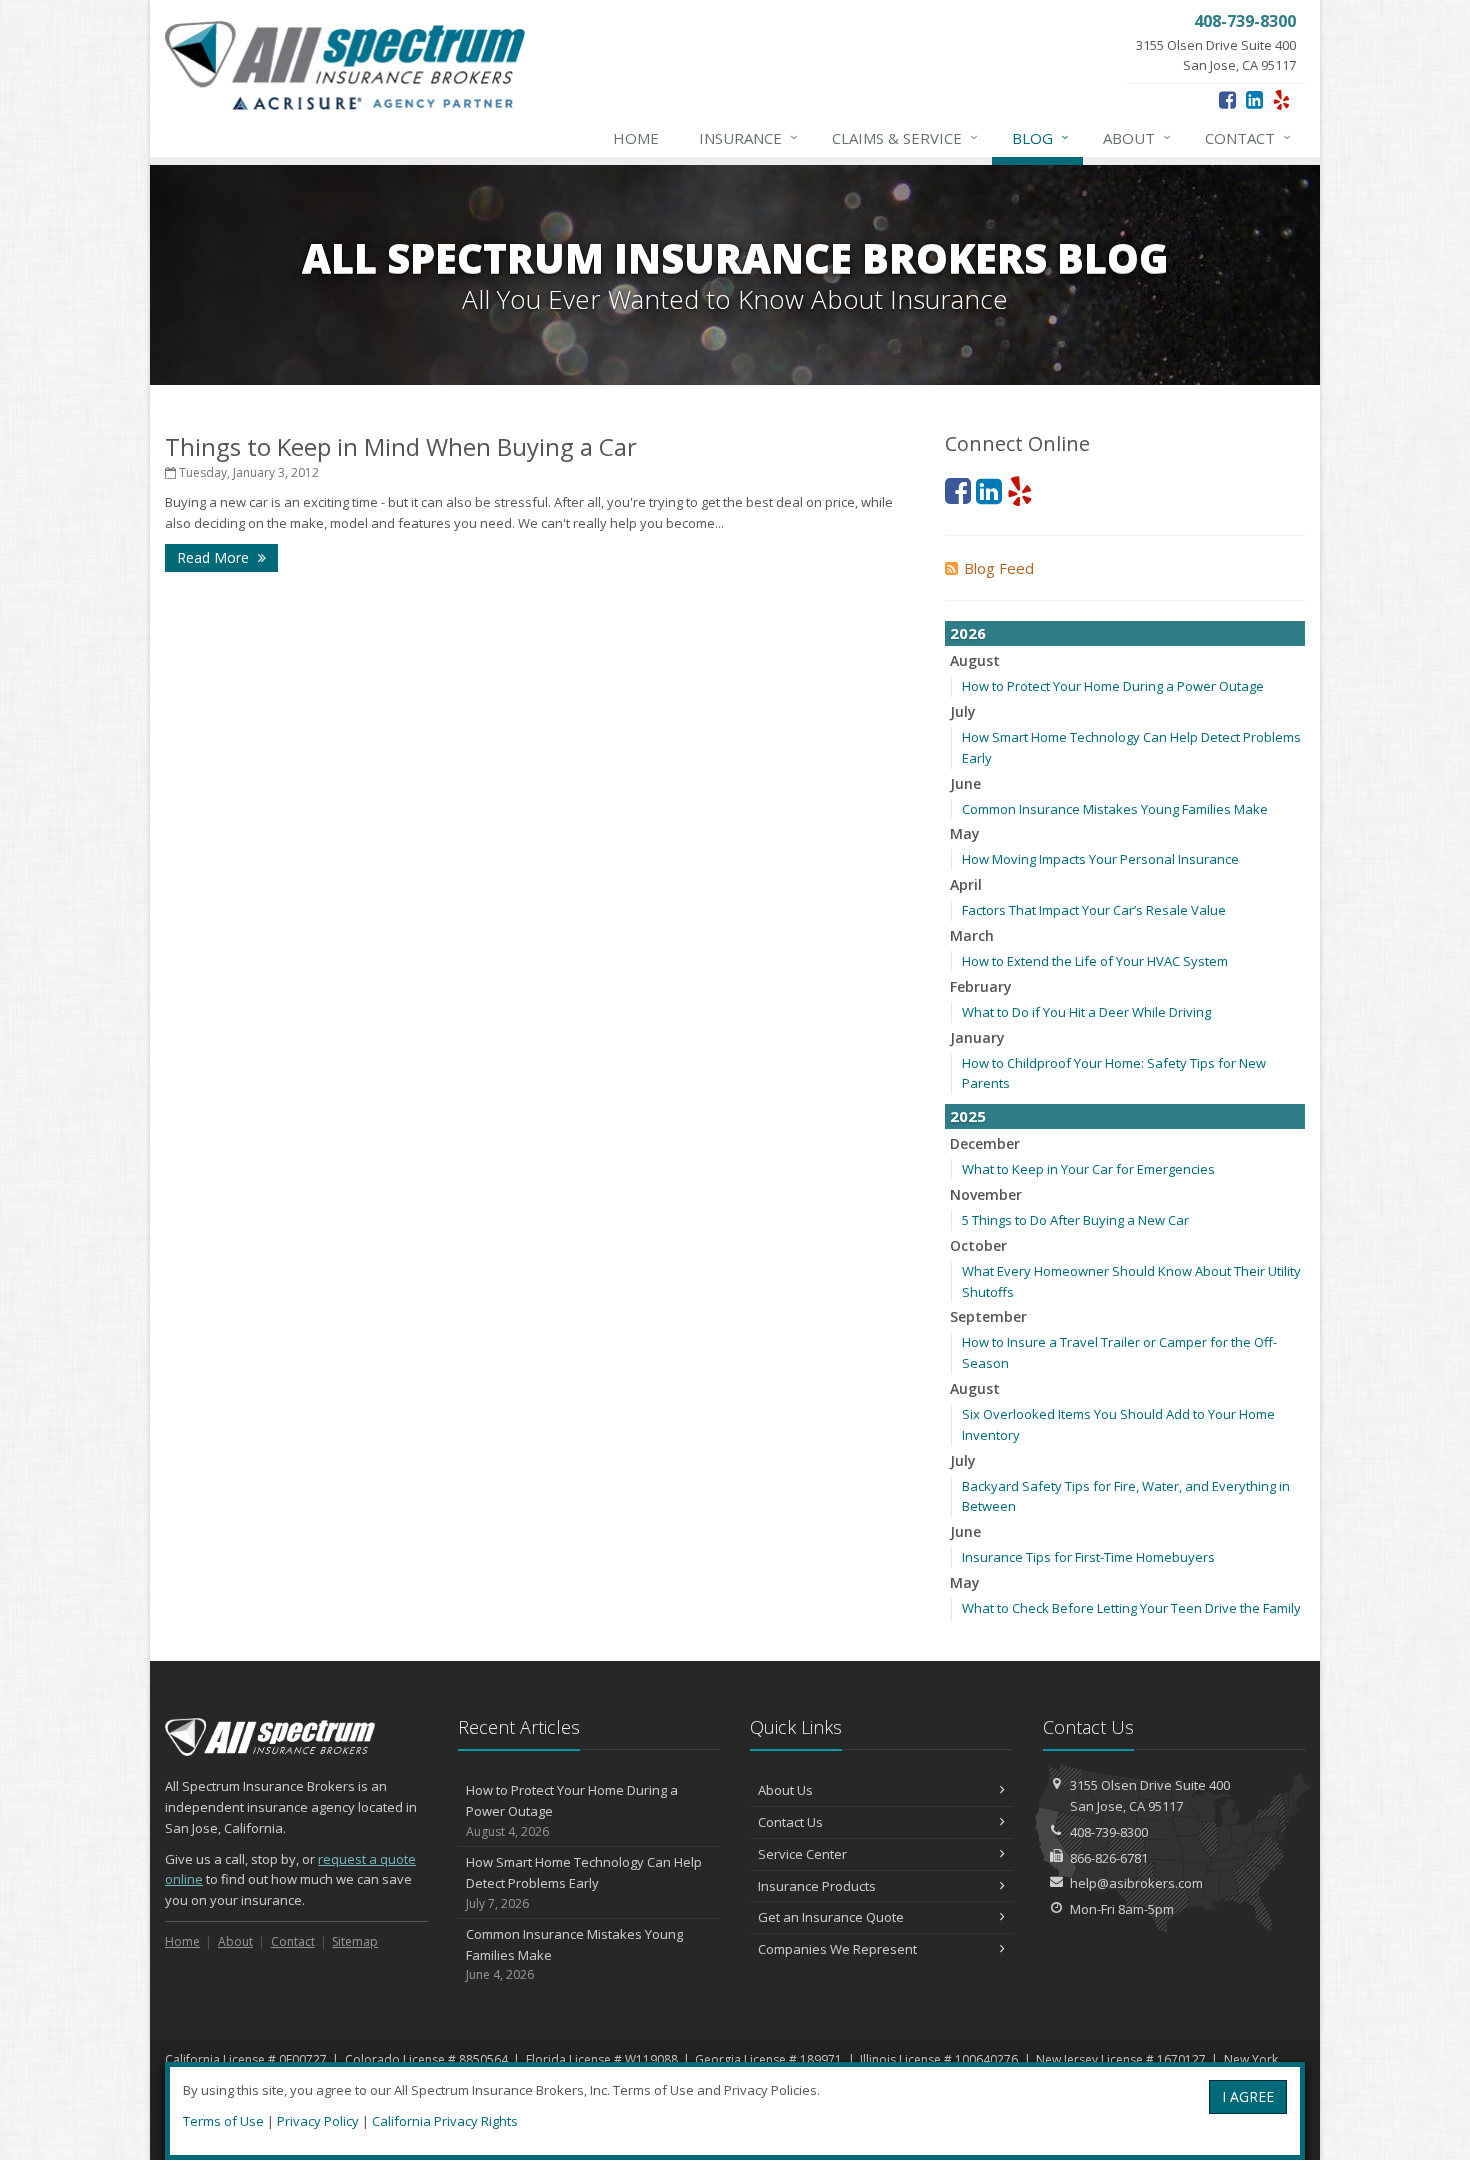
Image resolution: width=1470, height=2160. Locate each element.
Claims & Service (905, 137)
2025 (968, 1116)
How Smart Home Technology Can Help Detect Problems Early (584, 1882)
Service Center (802, 1854)
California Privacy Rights (445, 2121)
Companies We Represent (837, 1949)
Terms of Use (223, 2121)
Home (636, 138)
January (977, 1037)
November (986, 1194)
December (985, 1143)
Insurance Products (817, 1886)
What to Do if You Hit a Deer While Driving (1086, 1012)
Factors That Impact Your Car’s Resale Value (1094, 910)
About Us (785, 1790)
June (965, 783)
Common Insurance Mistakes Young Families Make (1115, 809)
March (972, 935)
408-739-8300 (1109, 1832)
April (966, 884)
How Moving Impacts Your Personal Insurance (1100, 859)
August (975, 660)
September (988, 1316)
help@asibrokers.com (1136, 1883)
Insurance (748, 137)
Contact (1248, 137)
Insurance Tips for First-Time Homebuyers (1088, 1557)
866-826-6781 (1109, 1858)
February (981, 986)
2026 (968, 633)
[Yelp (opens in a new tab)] (1281, 99)
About (1137, 137)
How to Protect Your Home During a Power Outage (1113, 686)
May (965, 833)
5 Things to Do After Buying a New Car (1075, 1220)
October (978, 1245)
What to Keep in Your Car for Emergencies (1088, 1169)
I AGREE (1248, 2096)
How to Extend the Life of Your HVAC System (1095, 961)
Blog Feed (999, 568)
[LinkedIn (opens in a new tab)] (1254, 99)
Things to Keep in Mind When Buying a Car (401, 446)
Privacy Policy (318, 2121)
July (963, 711)
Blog (1040, 137)
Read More (215, 557)
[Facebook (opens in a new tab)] (1227, 99)
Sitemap (355, 1941)
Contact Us (790, 1822)
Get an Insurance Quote (831, 1917)
